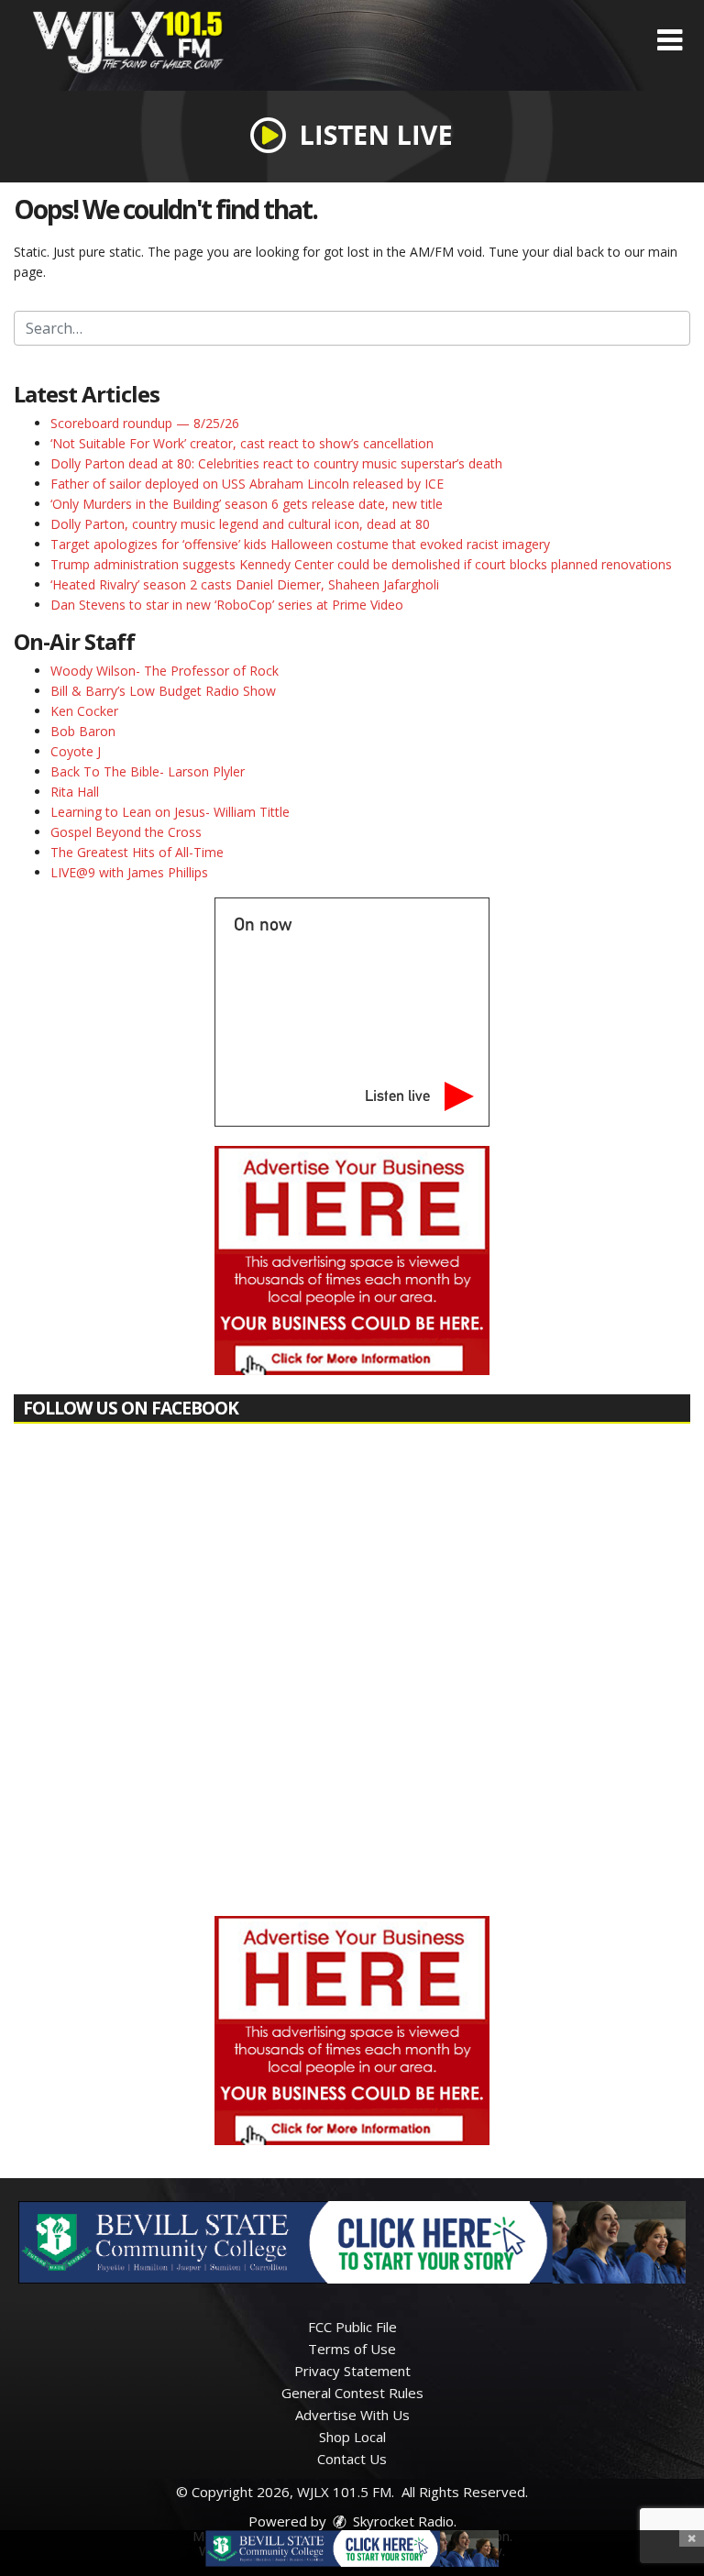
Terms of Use (352, 2349)
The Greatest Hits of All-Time (137, 852)
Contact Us (352, 2459)
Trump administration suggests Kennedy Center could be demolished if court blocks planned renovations (361, 564)
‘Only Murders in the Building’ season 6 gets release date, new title (247, 504)
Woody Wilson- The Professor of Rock (165, 671)
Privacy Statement (352, 2371)
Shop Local (352, 2437)
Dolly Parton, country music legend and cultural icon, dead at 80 (240, 524)
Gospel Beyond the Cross (126, 832)
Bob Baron (83, 731)
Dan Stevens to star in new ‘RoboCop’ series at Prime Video (227, 605)
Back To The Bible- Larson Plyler (148, 771)
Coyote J (76, 751)
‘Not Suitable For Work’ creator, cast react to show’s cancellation (242, 443)
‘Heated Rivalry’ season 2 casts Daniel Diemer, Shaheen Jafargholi (245, 584)
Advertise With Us (352, 2415)
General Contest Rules (352, 2393)
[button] (670, 40)
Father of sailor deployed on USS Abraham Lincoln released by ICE (247, 484)
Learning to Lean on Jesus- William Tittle (170, 812)
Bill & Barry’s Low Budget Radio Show (163, 691)
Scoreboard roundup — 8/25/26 (145, 423)
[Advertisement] (352, 1260)
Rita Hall (75, 792)
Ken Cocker (84, 711)
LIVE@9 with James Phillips (129, 872)
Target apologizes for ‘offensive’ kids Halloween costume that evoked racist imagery (300, 544)
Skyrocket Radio (401, 2521)
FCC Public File (352, 2327)
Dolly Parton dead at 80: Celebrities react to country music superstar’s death (276, 463)
